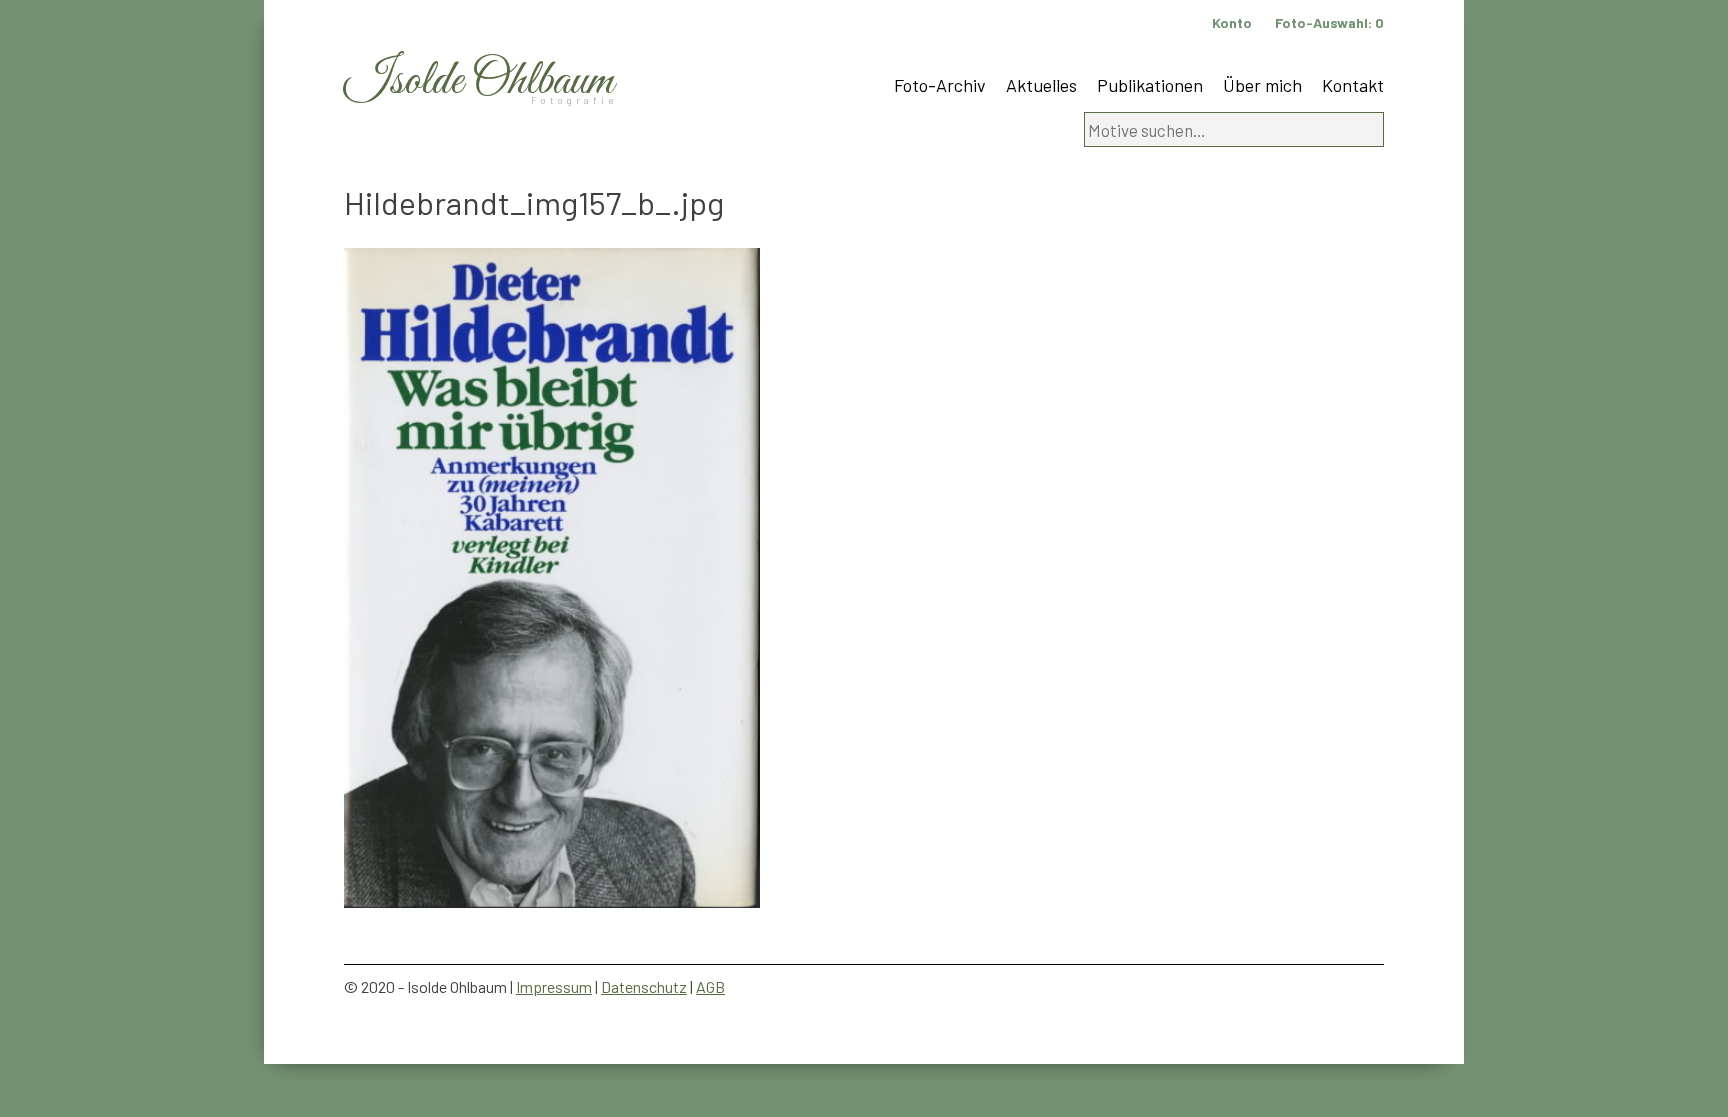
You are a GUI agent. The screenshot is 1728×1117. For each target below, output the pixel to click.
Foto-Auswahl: (1329, 22)
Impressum (554, 986)
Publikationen (1150, 85)
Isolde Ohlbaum (479, 81)
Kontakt (1353, 85)
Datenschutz (644, 986)
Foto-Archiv (940, 85)
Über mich (1262, 85)
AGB (710, 986)
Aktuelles (1041, 85)
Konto (1232, 22)
